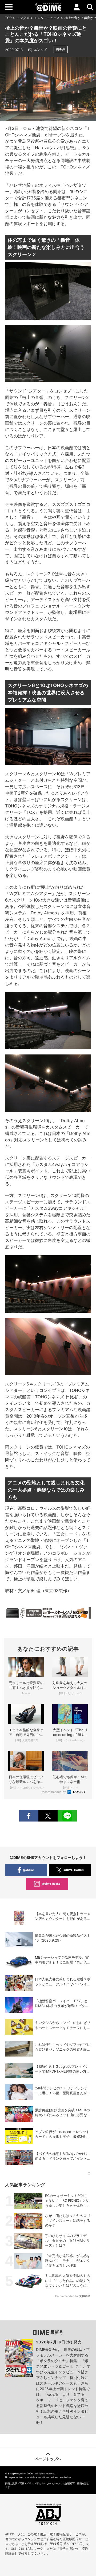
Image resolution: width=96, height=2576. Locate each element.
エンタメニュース (47, 18)
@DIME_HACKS (74, 1870)
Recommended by (54, 1792)
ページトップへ (48, 2459)
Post (48, 1816)
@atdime (29, 1870)
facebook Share (29, 1816)
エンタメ (23, 18)
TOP (8, 18)
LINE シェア (67, 1816)
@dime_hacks (51, 1884)
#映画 (61, 49)
